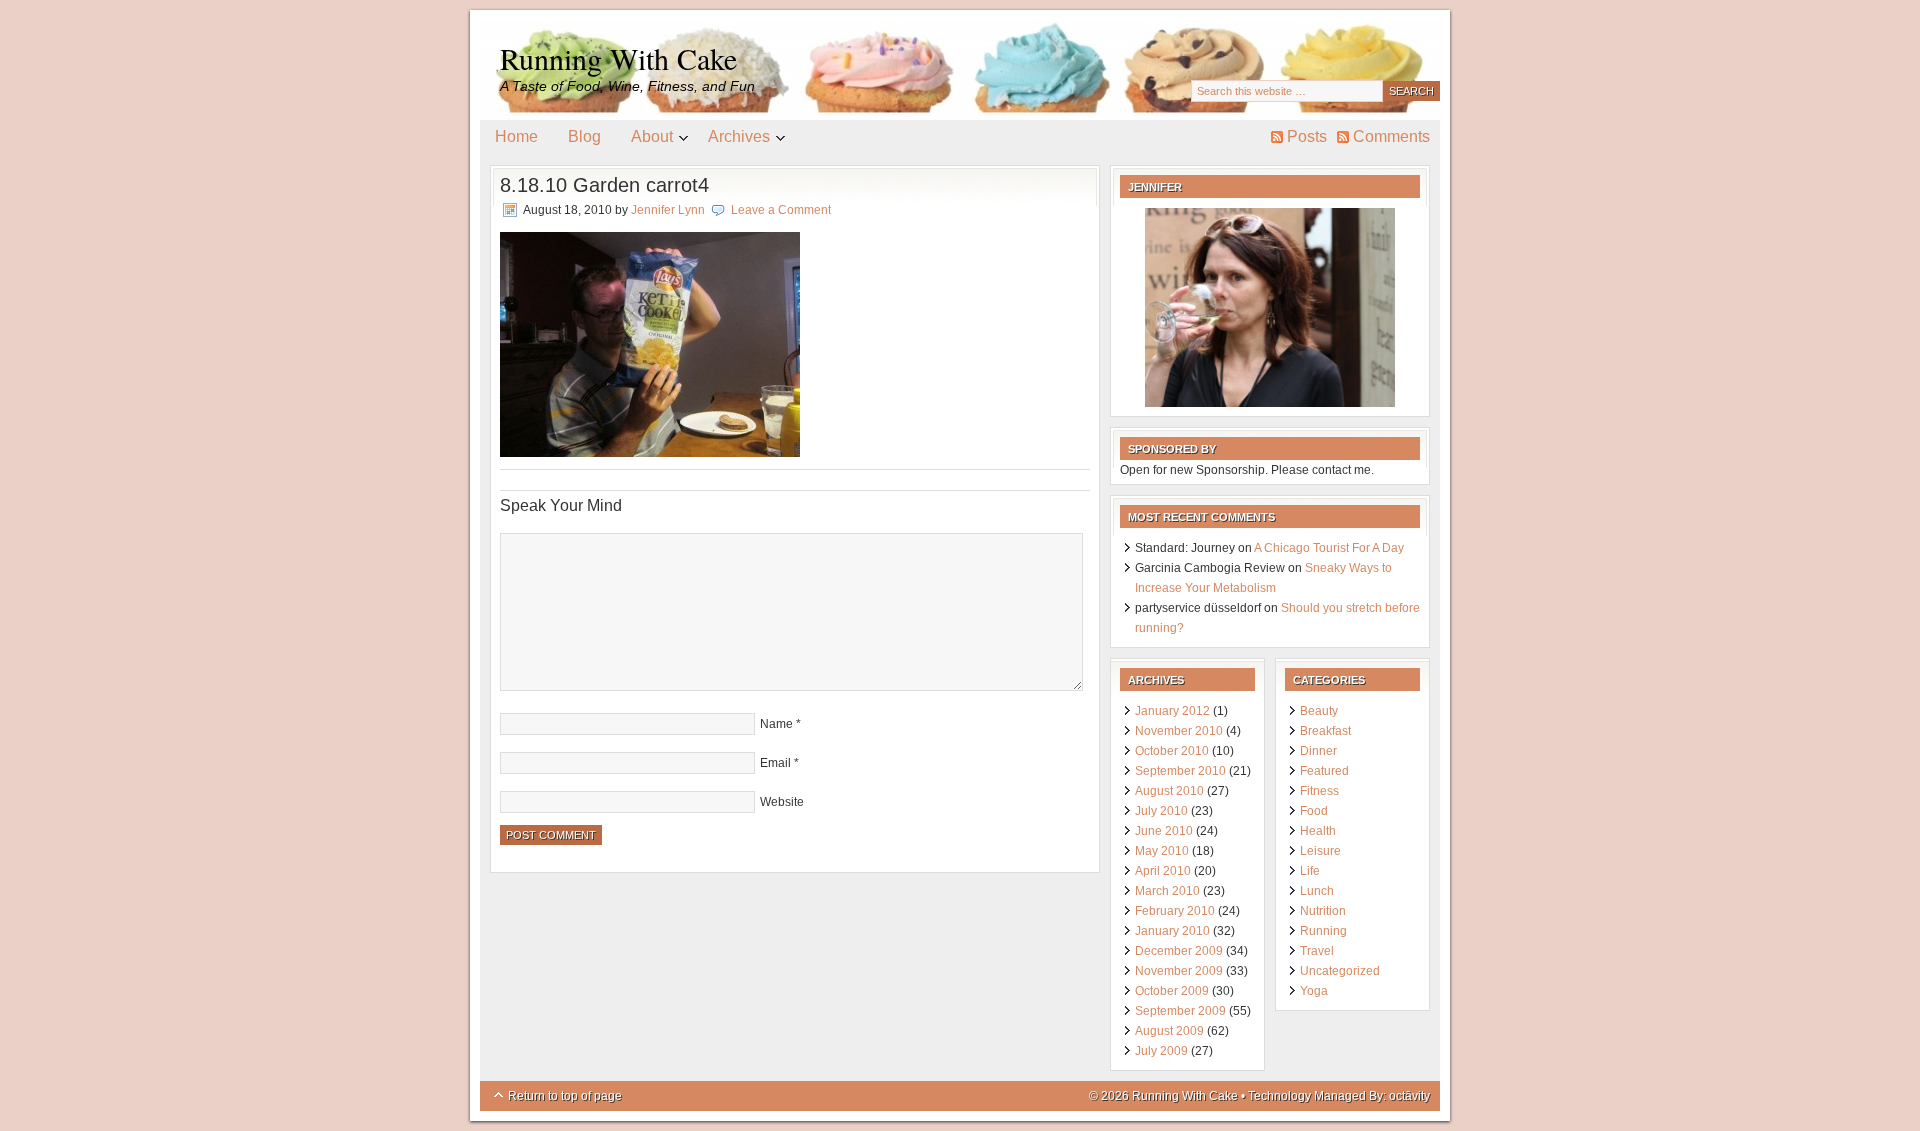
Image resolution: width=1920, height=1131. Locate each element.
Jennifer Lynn (668, 210)
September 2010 (1180, 771)
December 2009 (1179, 951)
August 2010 (1169, 791)
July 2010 (1161, 811)
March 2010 (1167, 891)
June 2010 (1164, 831)
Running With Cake (618, 58)
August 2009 (1169, 1031)
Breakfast (1325, 731)
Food (1314, 811)
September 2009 (1180, 1011)
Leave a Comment (781, 210)
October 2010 (1172, 751)
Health (1318, 831)
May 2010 (1162, 851)
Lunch (1317, 891)
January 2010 (1172, 931)
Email (775, 763)
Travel (1317, 951)
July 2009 (1161, 1051)
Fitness (1319, 791)
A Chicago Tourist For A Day (1329, 548)
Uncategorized (1340, 971)
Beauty (1319, 711)
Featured (1324, 771)
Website (782, 802)
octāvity (1409, 1096)
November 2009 (1179, 971)
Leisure (1320, 851)
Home (516, 136)
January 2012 (1172, 711)
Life (1310, 871)
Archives (731, 140)
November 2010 (1179, 731)
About (644, 140)
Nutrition (1323, 911)
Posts (1307, 136)
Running (1323, 931)
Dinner (1318, 751)
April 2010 (1163, 871)
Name (776, 724)
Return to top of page (565, 1096)
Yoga (1314, 991)
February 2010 (1175, 911)
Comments (1391, 136)
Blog (584, 136)
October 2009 (1172, 991)
